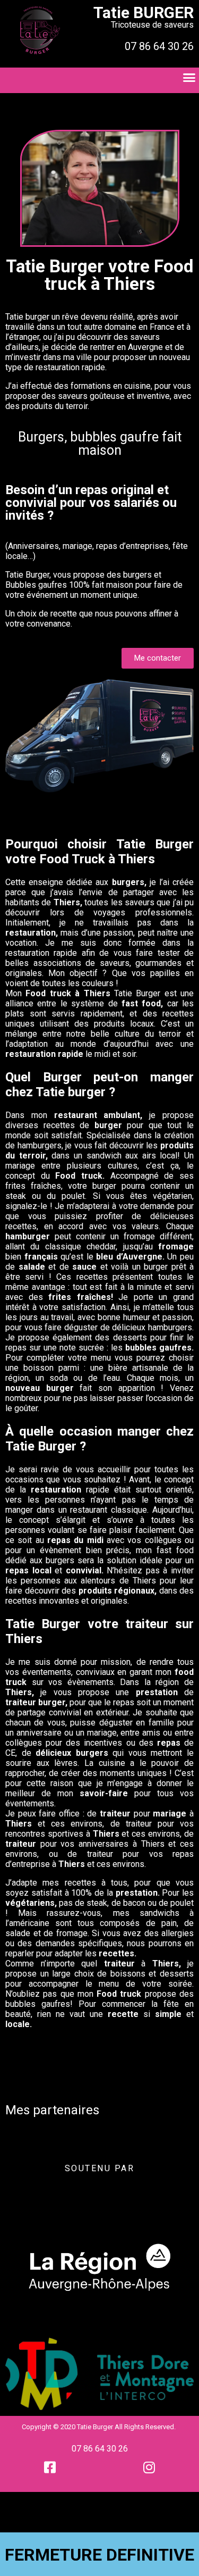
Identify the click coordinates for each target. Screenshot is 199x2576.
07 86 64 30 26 (100, 2449)
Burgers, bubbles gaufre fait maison (100, 444)
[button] (158, 658)
